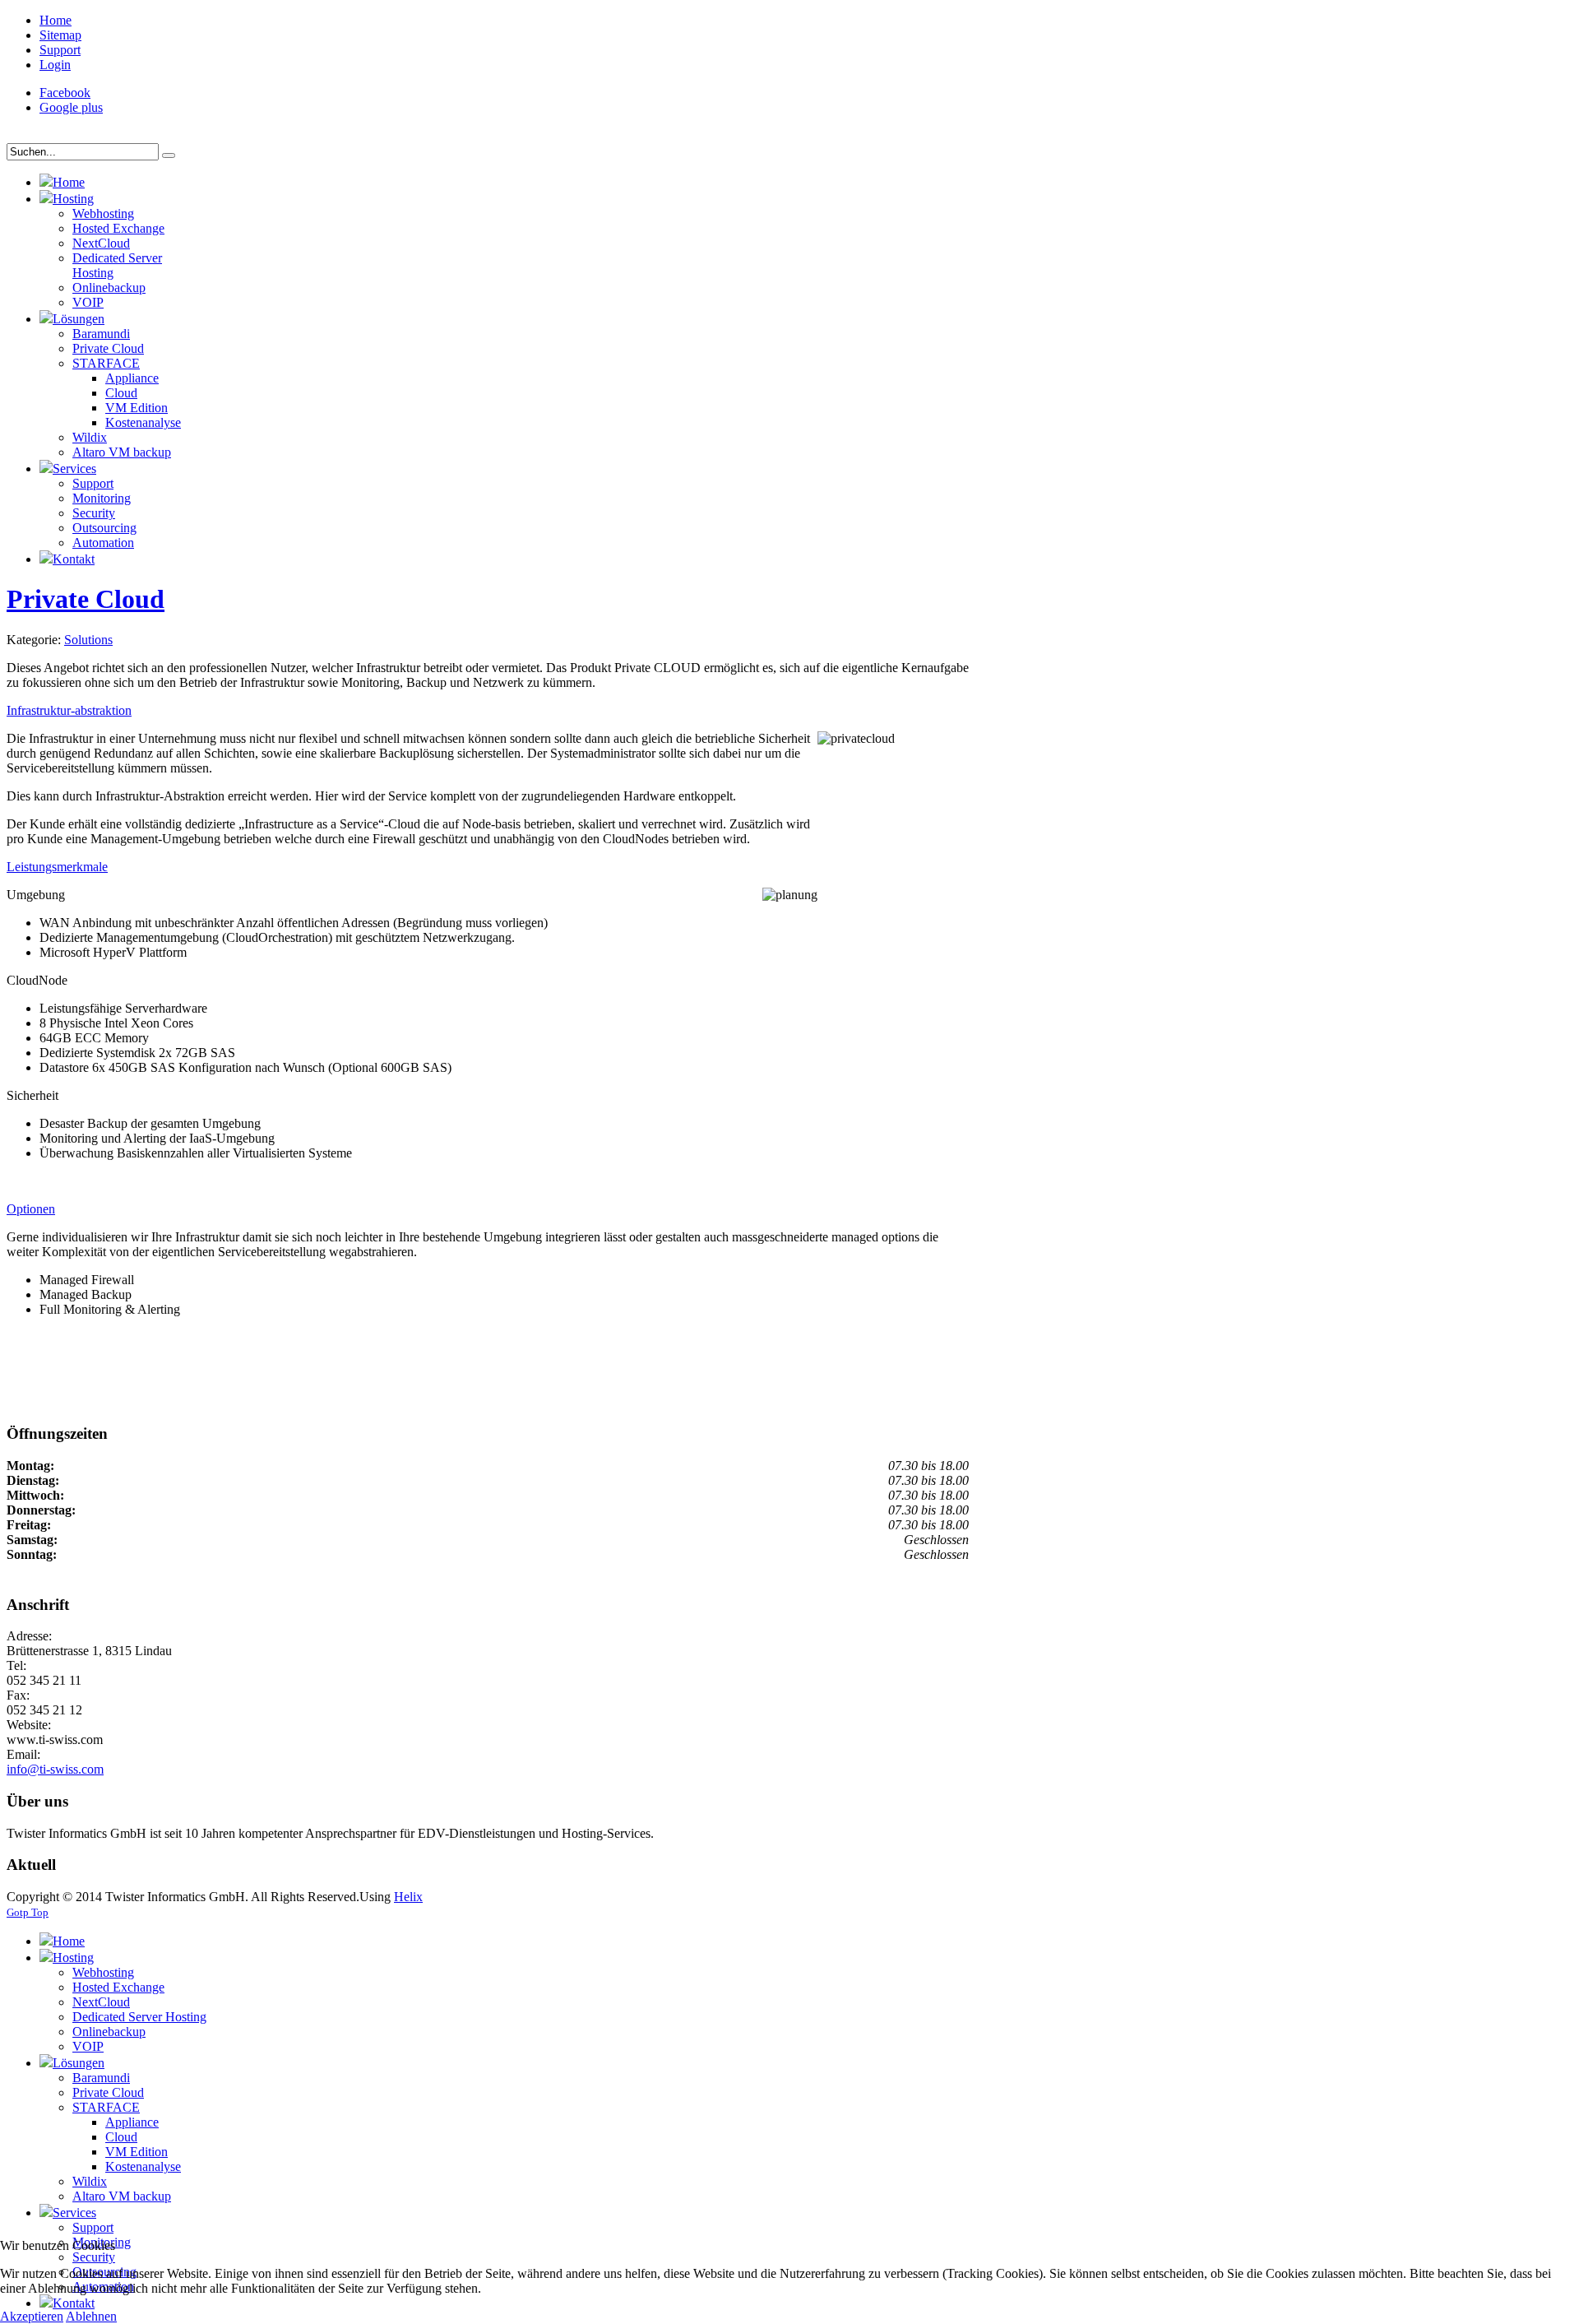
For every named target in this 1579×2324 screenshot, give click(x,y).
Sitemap (60, 35)
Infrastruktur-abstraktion (69, 710)
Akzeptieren (32, 2316)
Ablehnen (91, 2316)
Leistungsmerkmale (57, 867)
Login (55, 65)
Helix (408, 1897)
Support (60, 50)
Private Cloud (86, 599)
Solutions (88, 640)
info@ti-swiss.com (55, 1769)
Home (56, 20)
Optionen (31, 1209)
